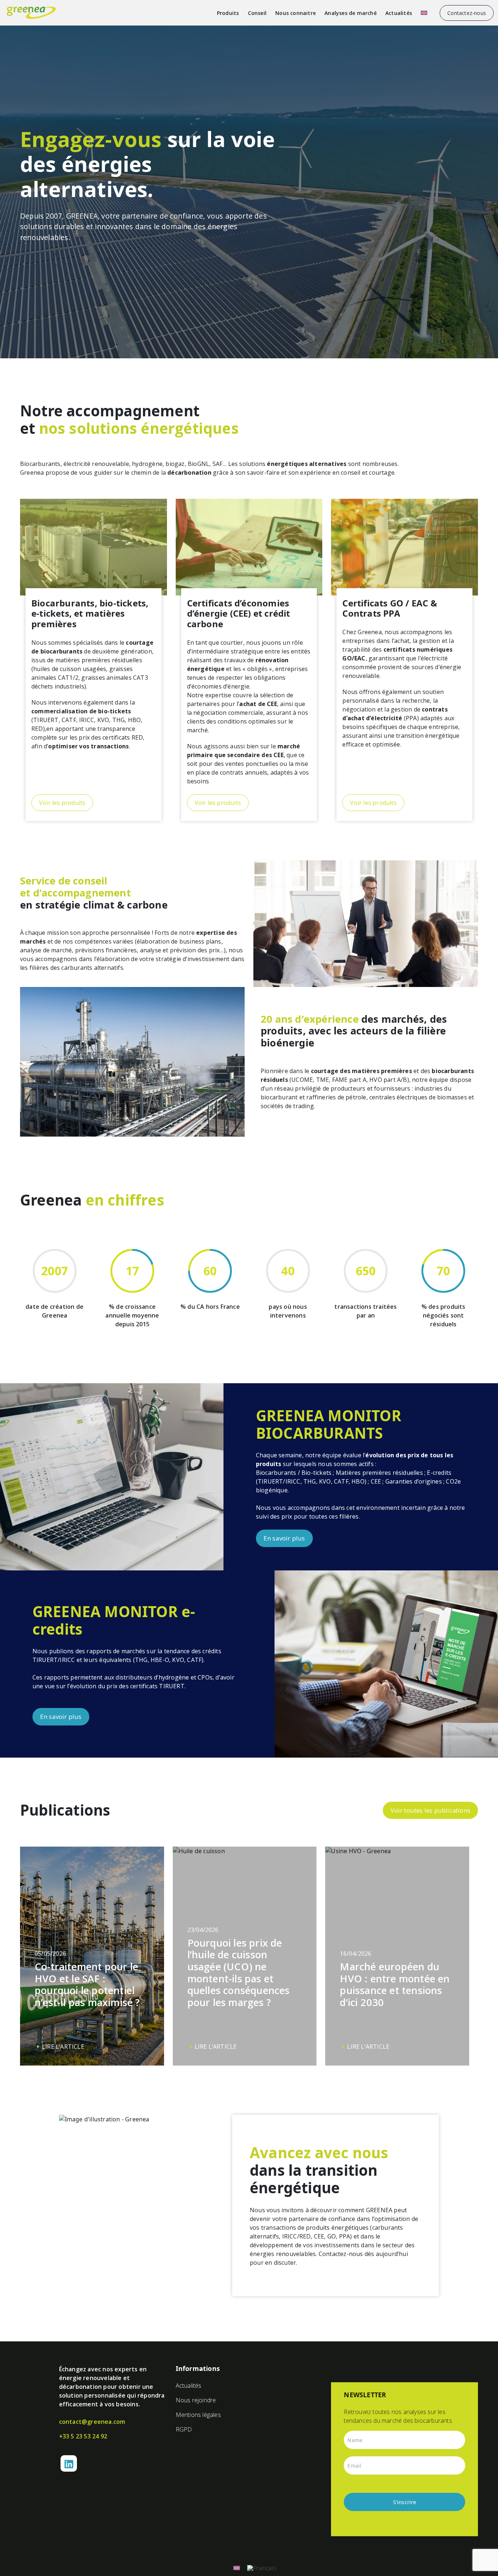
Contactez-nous (467, 13)
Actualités (399, 13)
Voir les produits (62, 803)
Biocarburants (40, 464)
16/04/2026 (395, 2000)
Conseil (257, 13)
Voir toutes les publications (430, 1810)
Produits (228, 13)
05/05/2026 (87, 2000)
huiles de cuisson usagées (70, 669)
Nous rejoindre (196, 2400)
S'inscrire (405, 2502)
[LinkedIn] (69, 2463)
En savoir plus (284, 1538)
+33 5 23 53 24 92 (83, 2436)
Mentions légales (198, 2415)
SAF (218, 464)
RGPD (184, 2429)
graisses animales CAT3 (114, 678)
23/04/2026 (239, 1988)
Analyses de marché (351, 13)
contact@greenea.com (92, 2422)
